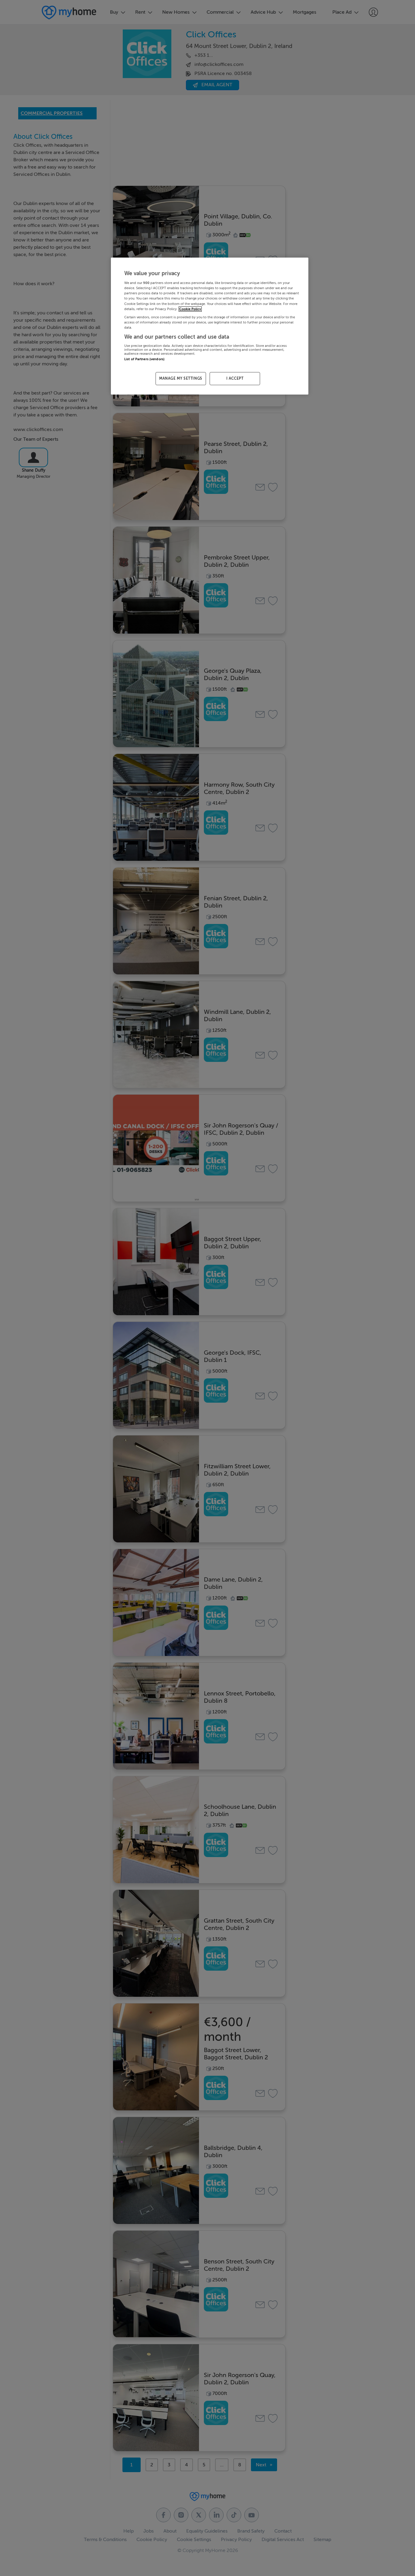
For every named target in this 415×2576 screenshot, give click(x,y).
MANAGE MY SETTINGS (181, 378)
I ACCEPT (235, 378)
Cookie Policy (190, 309)
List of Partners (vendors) (144, 359)
